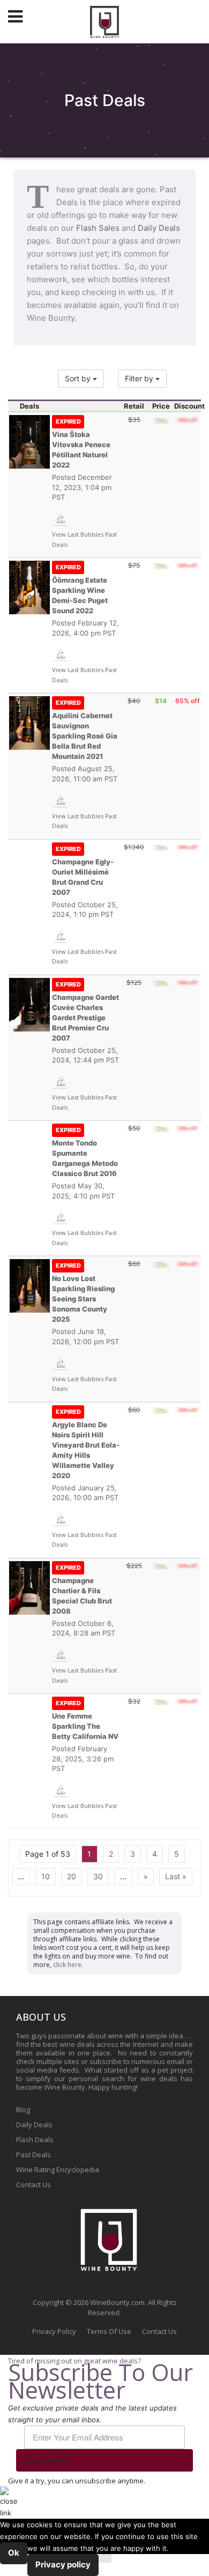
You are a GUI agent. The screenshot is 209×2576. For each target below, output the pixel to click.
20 (72, 1876)
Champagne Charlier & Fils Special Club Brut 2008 (82, 1590)
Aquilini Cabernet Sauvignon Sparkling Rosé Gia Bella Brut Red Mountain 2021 (85, 730)
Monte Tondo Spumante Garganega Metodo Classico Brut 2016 (85, 1152)
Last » (176, 1876)
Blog (23, 2110)
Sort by (79, 378)
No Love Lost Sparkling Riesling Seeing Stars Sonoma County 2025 (83, 1293)
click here (67, 1965)
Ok (14, 2553)
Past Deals (33, 2155)
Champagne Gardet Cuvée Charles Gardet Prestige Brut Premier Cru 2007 (85, 1011)
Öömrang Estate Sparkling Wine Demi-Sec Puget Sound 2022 (80, 589)
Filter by (140, 378)
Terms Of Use (109, 2331)
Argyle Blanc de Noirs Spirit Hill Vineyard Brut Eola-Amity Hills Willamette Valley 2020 (86, 1444)
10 (46, 1876)
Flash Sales (98, 228)
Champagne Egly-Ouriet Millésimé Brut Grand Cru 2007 (83, 871)
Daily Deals (159, 228)
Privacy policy (63, 2564)
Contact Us (33, 2185)
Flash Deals (35, 2140)
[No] (105, 2558)
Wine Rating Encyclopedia (58, 2170)
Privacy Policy (54, 2331)
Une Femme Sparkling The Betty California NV (85, 1720)
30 (98, 1876)
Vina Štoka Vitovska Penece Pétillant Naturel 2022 (81, 443)
